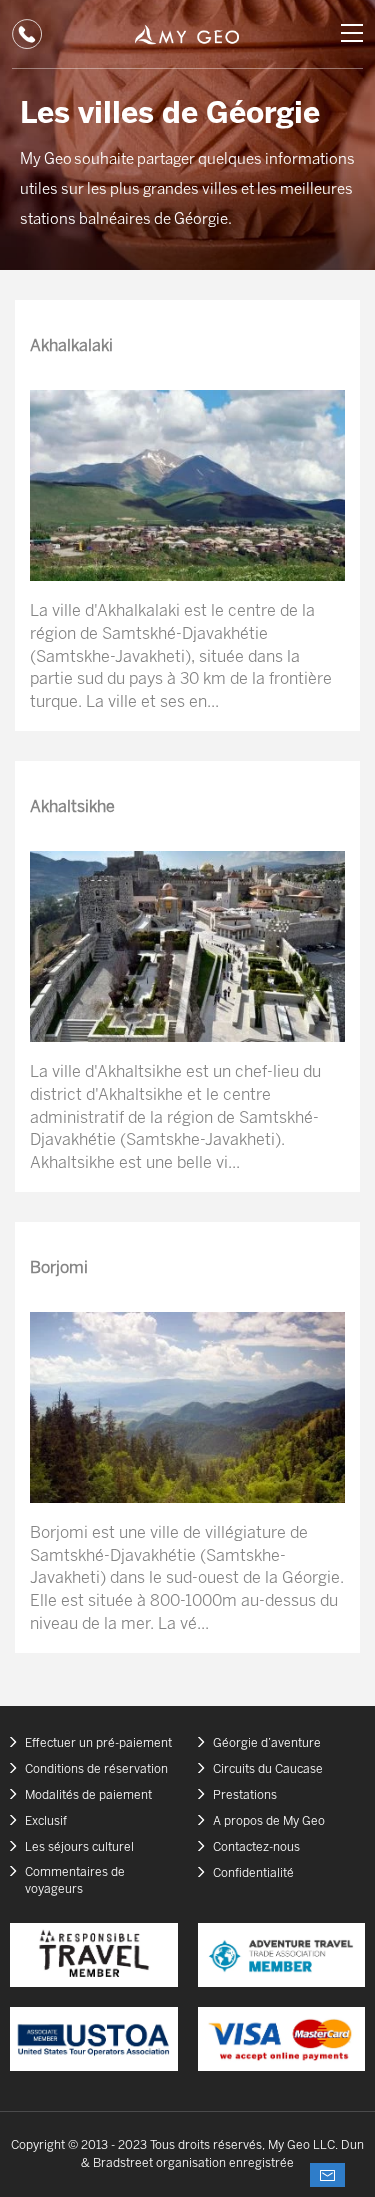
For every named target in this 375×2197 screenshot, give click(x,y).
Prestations (245, 1795)
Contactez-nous (256, 1847)
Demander (327, 2175)
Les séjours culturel (79, 1847)
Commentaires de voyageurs (75, 1881)
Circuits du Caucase (268, 1769)
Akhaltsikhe (72, 807)
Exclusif (46, 1821)
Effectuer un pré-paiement (98, 1743)
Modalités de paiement (88, 1795)
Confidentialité (253, 1873)
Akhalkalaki (71, 346)
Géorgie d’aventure (267, 1743)
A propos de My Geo (269, 1821)
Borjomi (59, 1268)
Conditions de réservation (96, 1769)
